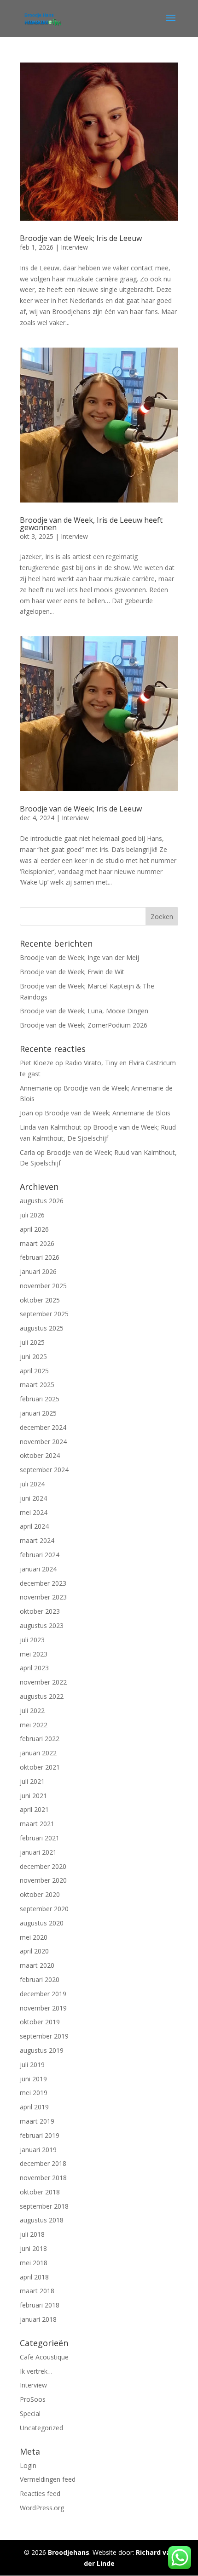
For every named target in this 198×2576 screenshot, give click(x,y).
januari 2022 (38, 1753)
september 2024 (44, 1470)
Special (30, 2413)
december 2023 (43, 1583)
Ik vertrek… (36, 2371)
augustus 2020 (42, 1923)
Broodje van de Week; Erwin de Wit (72, 972)
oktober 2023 (40, 1611)
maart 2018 (37, 2291)
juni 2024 (33, 1498)
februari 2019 (40, 2135)
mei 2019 (34, 2093)
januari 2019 (38, 2150)
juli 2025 (32, 1342)
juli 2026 (32, 1215)
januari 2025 (38, 1413)
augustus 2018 (42, 2220)
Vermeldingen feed (48, 2479)
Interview (74, 247)
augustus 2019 (42, 2050)
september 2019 (44, 2036)
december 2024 (43, 1427)
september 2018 (44, 2206)
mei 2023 (34, 1654)
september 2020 (44, 1909)
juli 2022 (32, 1711)
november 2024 (43, 1442)
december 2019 (43, 1994)
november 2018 (43, 2178)
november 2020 (43, 1880)
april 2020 (34, 1951)
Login (28, 2465)
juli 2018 (32, 2234)
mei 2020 (34, 1937)
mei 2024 (34, 1512)
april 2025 (34, 1371)
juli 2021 (32, 1781)
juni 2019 (33, 2079)
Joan (26, 1113)
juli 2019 (32, 2065)
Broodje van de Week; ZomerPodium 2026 (84, 1025)
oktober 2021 (40, 1767)
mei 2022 (34, 1725)
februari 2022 (40, 1739)
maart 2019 (37, 2121)
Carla (27, 1152)
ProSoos (33, 2399)
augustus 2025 (42, 1328)
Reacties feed (40, 2493)
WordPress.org (42, 2508)
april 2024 (34, 1526)
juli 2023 (32, 1640)
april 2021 (34, 1809)
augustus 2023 (42, 1625)
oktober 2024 (40, 1455)
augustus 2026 (42, 1201)
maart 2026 (37, 1243)
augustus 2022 (42, 1696)
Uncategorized (41, 2428)
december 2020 (43, 1866)
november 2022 (43, 1682)
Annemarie (36, 1088)
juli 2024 (32, 1484)
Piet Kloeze (37, 1063)
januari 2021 (38, 1852)
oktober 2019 (40, 2022)
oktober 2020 (40, 1894)
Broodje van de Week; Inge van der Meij (79, 957)
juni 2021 (33, 1796)
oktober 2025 (40, 1300)
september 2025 (44, 1314)
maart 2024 (37, 1540)
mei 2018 (34, 2263)
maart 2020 (37, 1965)
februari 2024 (40, 1555)
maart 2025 (37, 1385)
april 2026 (34, 1229)
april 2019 (34, 2107)
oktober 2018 (40, 2192)
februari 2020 (40, 1979)
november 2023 (43, 1597)
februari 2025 (40, 1399)
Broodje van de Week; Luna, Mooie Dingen (84, 1011)
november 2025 (43, 1286)
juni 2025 (33, 1357)
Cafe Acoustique (44, 2357)
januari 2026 (38, 1271)
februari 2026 (40, 1257)
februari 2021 (40, 1838)
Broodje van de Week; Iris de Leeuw (81, 238)
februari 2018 (40, 2305)
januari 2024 (38, 1569)
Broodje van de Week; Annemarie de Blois (108, 1113)
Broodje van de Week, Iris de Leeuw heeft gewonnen (91, 524)
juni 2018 (33, 2248)
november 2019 (43, 2008)
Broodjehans (69, 2552)
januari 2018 (38, 2319)
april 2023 (34, 1668)
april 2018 (34, 2277)
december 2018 (43, 2163)
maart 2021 (37, 1824)
